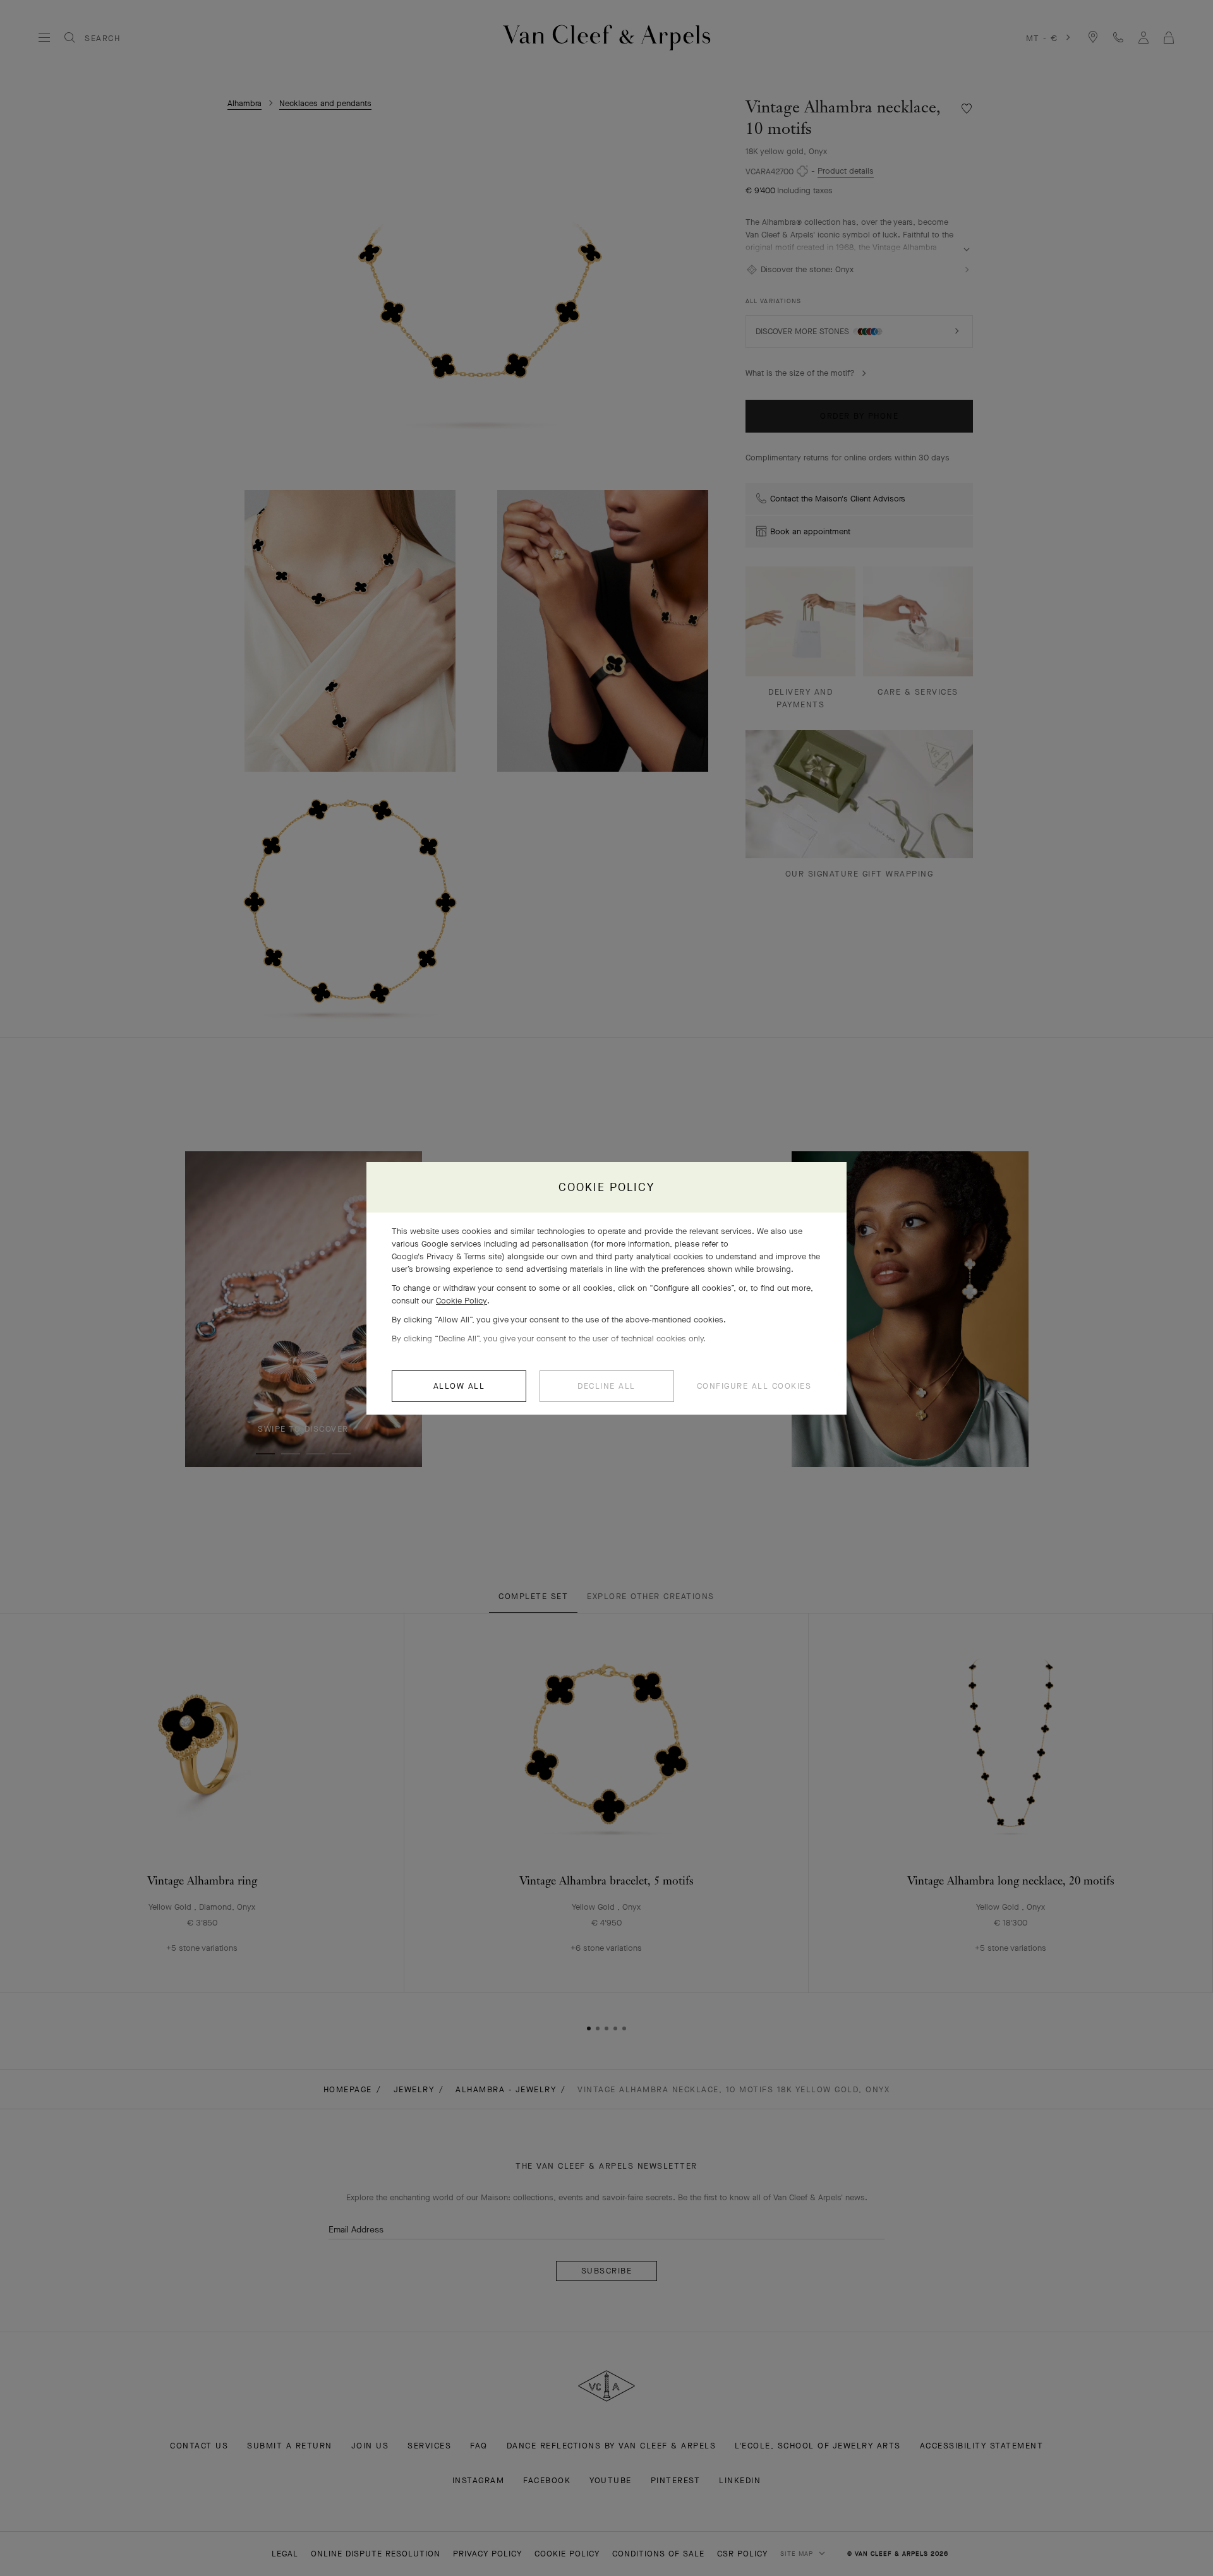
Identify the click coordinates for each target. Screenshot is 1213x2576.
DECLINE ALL (606, 1386)
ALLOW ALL (459, 1386)
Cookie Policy (462, 1301)
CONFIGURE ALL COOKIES (754, 1386)
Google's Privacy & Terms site (447, 1256)
